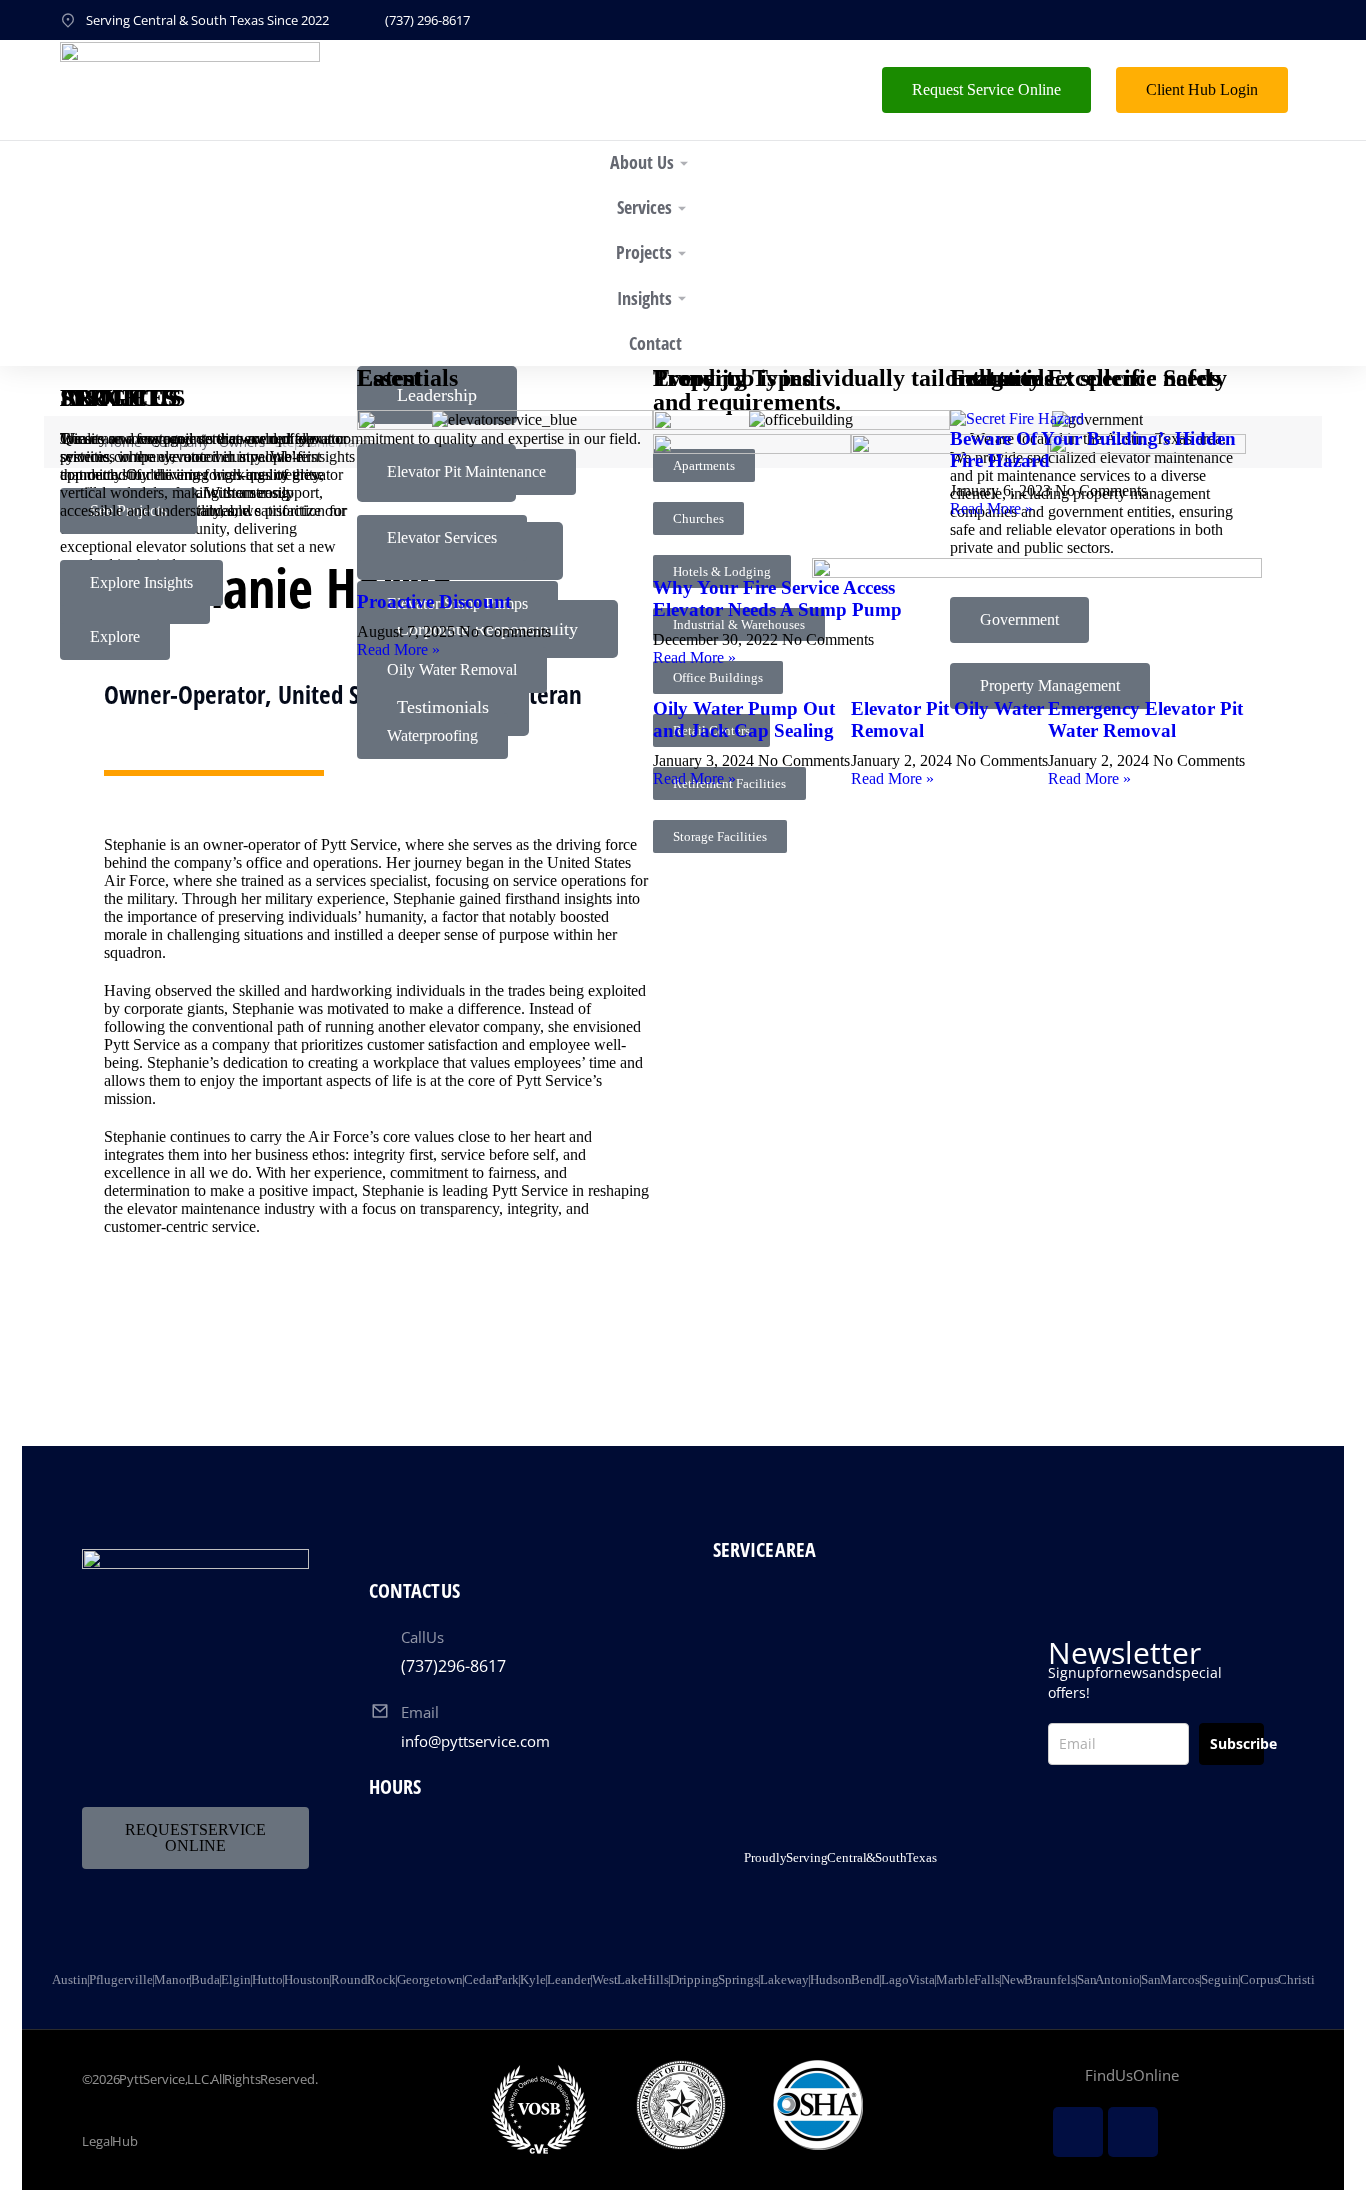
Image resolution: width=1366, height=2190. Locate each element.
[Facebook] (1133, 2132)
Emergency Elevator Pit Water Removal (1145, 719)
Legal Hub (110, 2141)
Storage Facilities (720, 836)
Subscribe (1237, 1743)
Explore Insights (141, 582)
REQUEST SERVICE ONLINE (195, 1837)
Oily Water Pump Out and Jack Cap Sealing (744, 719)
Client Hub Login (1202, 89)
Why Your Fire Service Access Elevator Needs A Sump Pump (777, 598)
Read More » (694, 778)
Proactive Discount (434, 601)
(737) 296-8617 (427, 20)
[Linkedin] (1078, 2132)
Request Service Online (986, 89)
